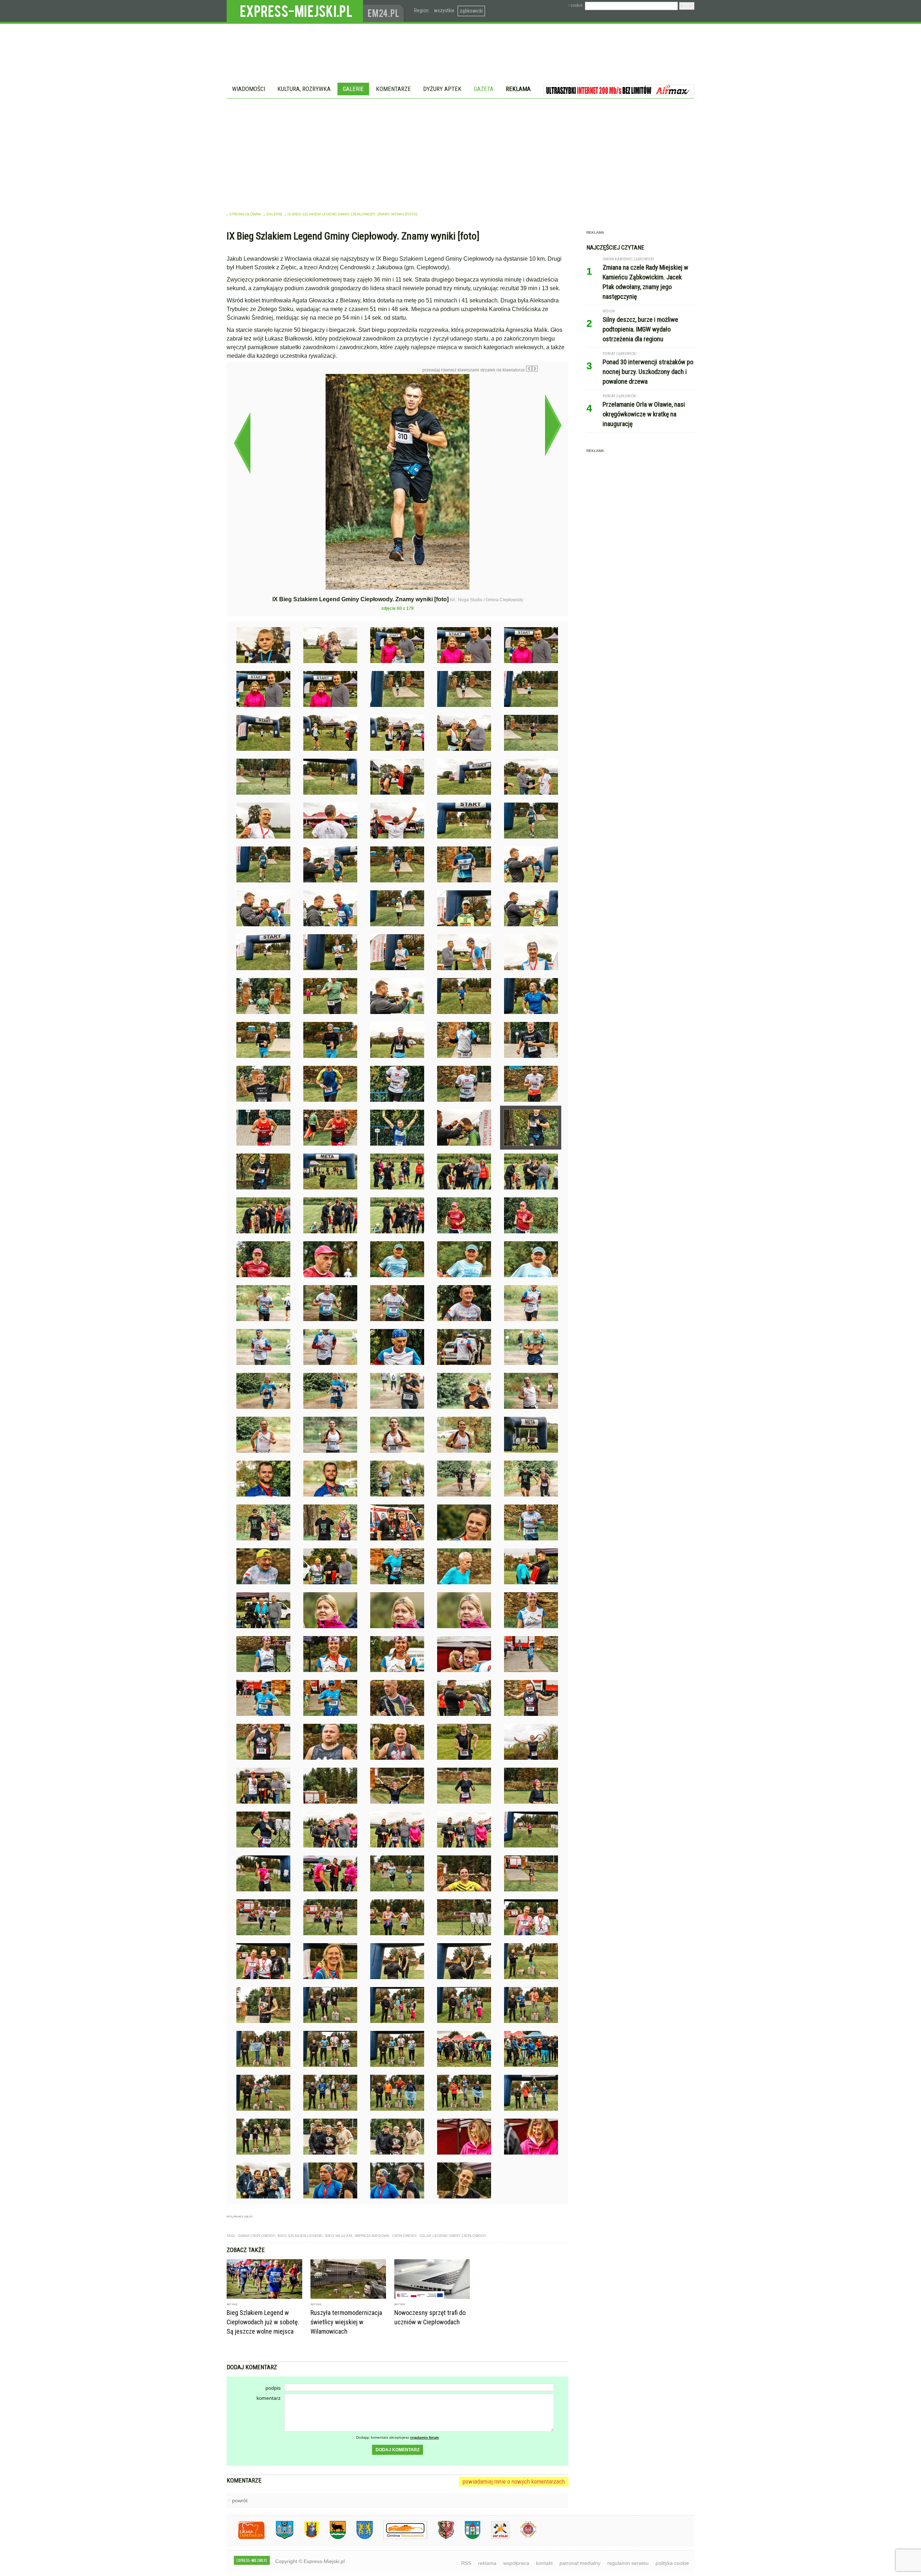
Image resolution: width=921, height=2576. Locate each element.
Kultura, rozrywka (304, 89)
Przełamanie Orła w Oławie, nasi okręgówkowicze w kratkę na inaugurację (644, 414)
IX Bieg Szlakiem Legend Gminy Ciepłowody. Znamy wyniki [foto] (352, 214)
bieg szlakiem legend (300, 2236)
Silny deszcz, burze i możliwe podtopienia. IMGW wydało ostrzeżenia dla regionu (640, 329)
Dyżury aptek (442, 89)
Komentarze (393, 89)
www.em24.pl (385, 11)
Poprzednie (242, 443)
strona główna (245, 214)
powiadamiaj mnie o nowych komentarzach (514, 2481)
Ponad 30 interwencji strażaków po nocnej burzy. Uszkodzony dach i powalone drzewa (648, 372)
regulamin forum (425, 2437)
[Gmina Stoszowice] (400, 2538)
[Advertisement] (460, 152)
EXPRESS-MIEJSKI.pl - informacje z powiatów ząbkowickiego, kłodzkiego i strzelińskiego (295, 11)
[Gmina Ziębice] (467, 2538)
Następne (553, 425)
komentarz (269, 2398)
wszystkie (444, 10)
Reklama (518, 89)
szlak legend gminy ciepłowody (453, 2236)
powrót (240, 2500)
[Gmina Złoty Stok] (441, 2538)
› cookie (575, 5)
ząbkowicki (471, 11)
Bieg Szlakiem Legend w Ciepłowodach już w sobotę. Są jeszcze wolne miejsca (263, 2322)
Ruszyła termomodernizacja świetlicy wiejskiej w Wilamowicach (346, 2322)
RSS (466, 2563)
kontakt (544, 2563)
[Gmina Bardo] (306, 2538)
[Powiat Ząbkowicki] (246, 2538)
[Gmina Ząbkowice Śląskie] (279, 2538)
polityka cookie (672, 2563)
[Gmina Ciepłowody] (332, 2538)
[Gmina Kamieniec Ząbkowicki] (359, 2538)
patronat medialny (580, 2563)
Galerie (353, 89)
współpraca (516, 2563)
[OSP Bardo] (523, 2537)
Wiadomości (249, 89)
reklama (487, 2563)
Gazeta (484, 89)
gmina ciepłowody (256, 2236)
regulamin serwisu (628, 2563)
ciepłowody (404, 2236)
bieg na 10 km (339, 2236)
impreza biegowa (372, 2236)
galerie (274, 214)
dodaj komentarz (398, 2450)
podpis (273, 2388)
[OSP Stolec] (495, 2538)
